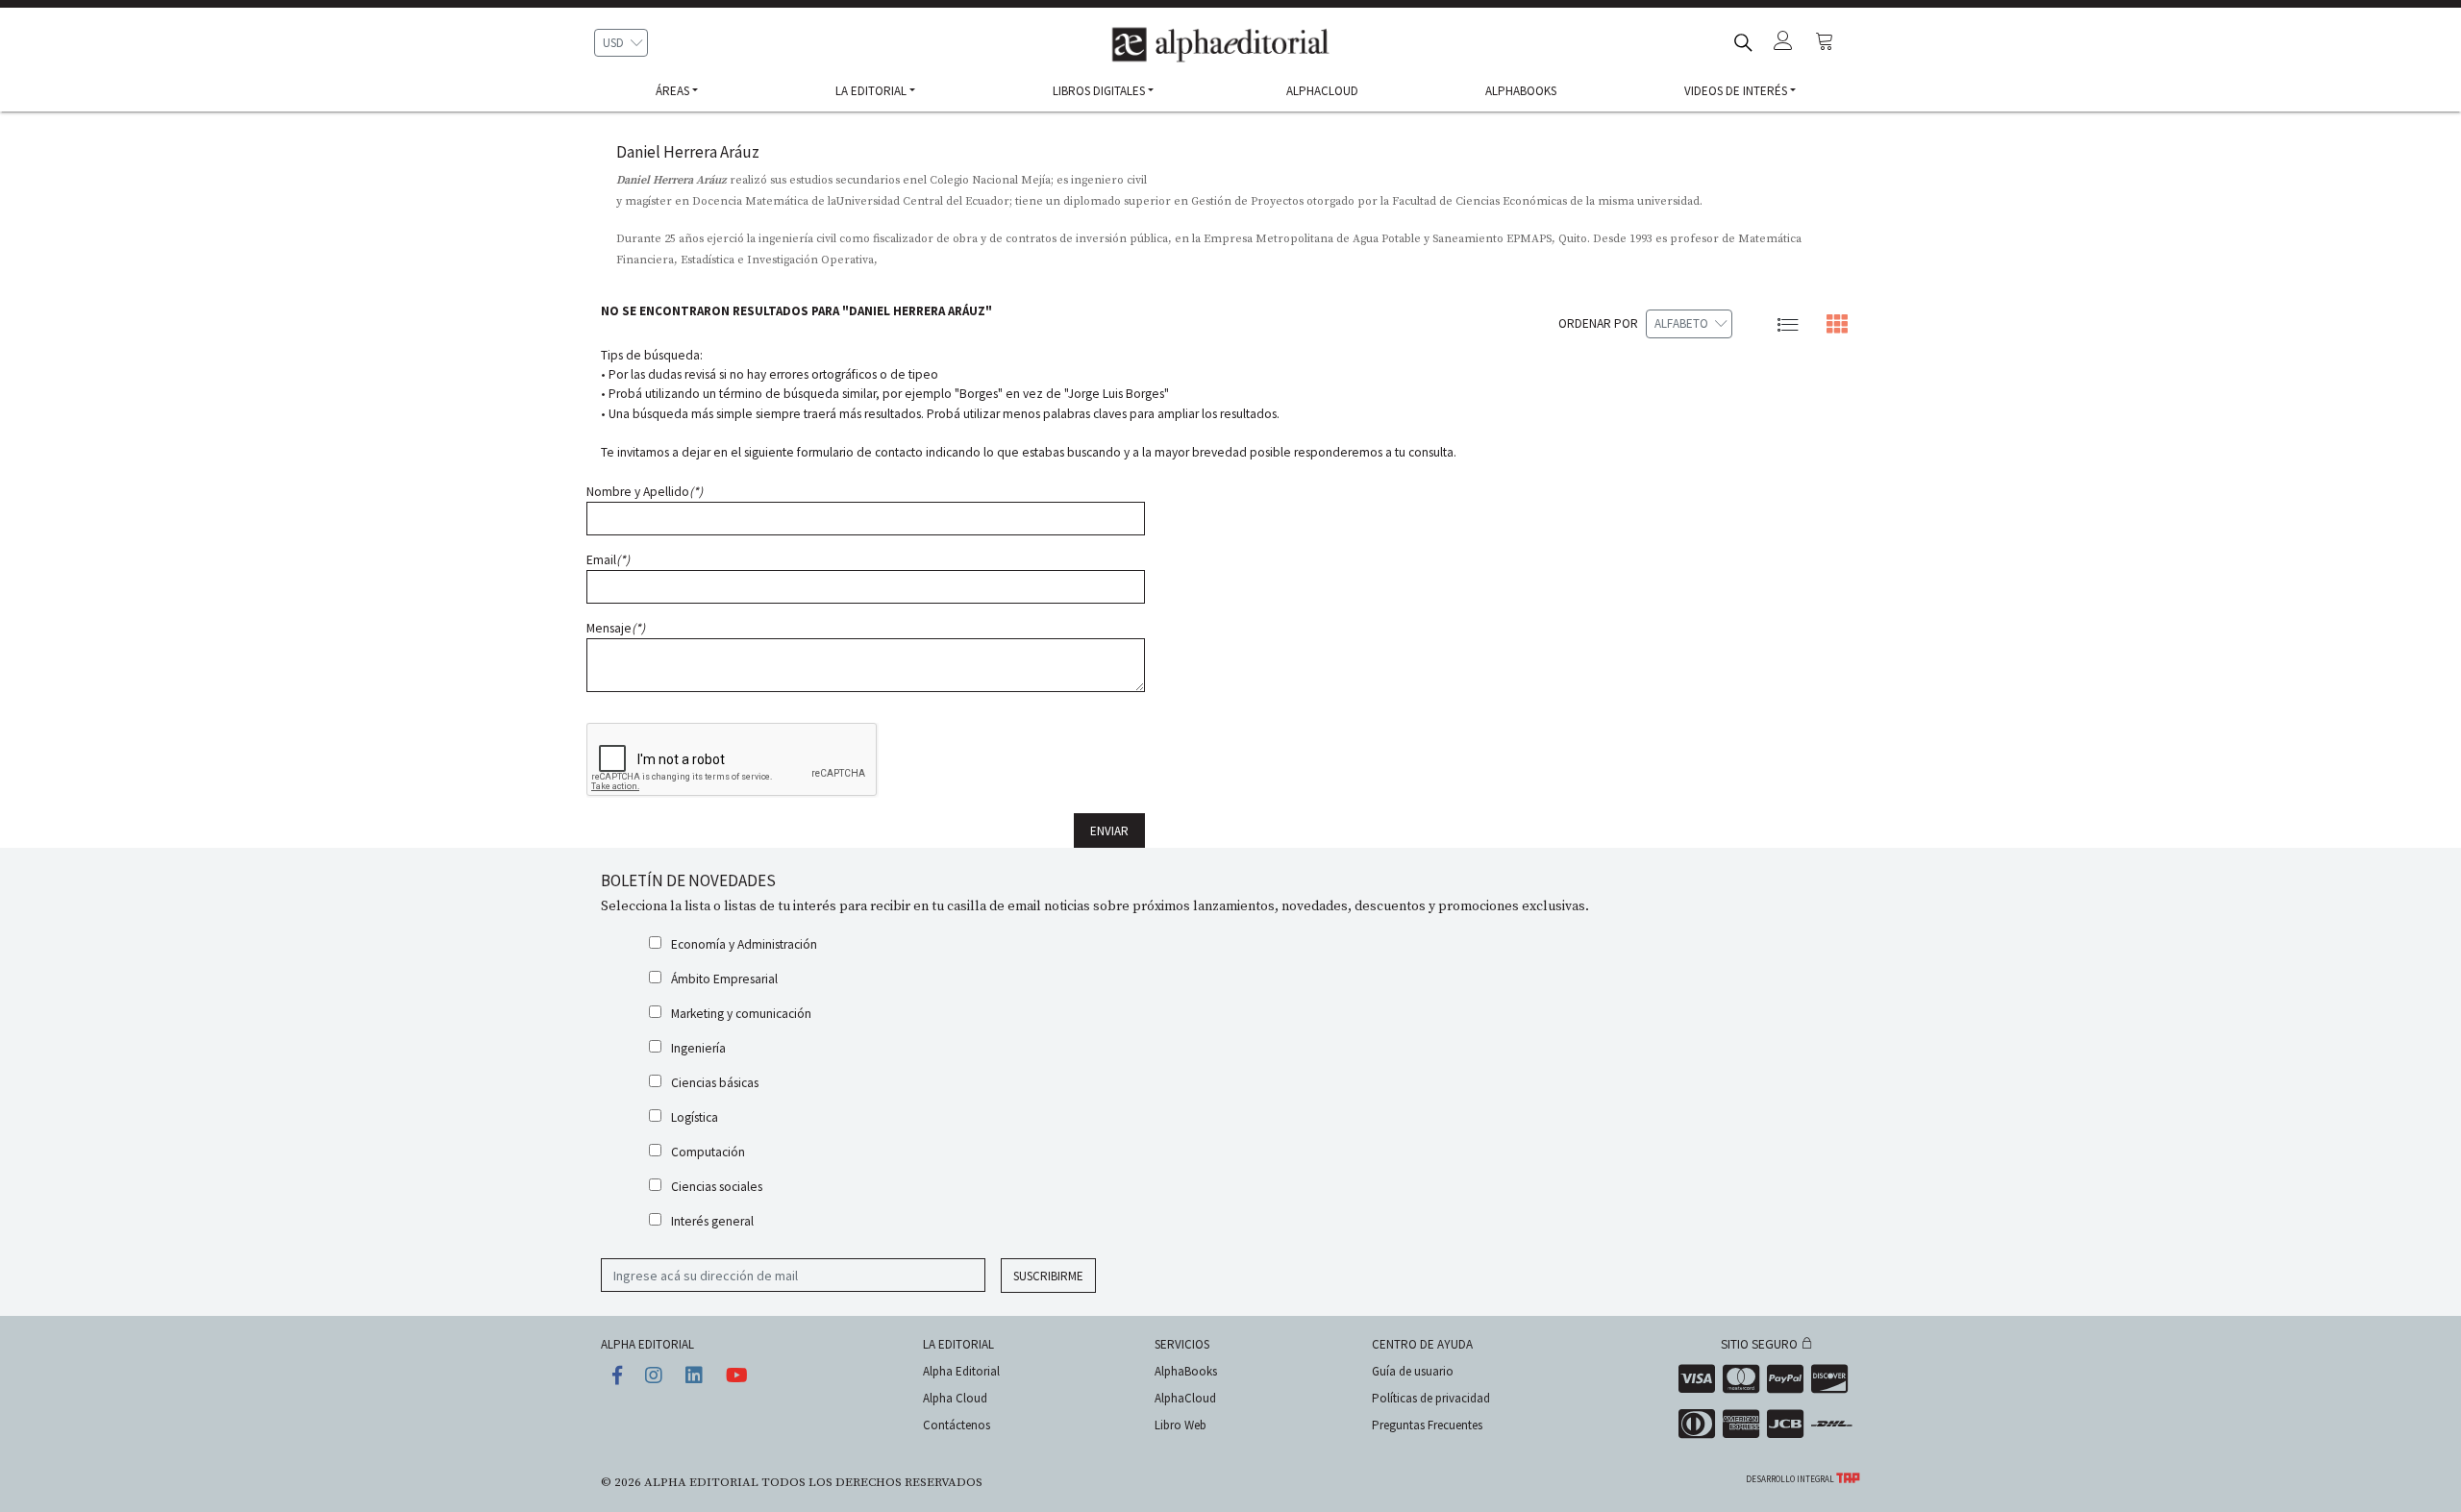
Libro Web (1181, 1425)
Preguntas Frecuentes (1427, 1425)
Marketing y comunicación (741, 1014)
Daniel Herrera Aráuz (688, 152)
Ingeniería (698, 1048)
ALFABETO (1681, 323)
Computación (708, 1152)
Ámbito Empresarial (724, 979)
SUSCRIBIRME (1048, 1276)
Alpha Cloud (955, 1398)
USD (613, 43)
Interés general (712, 1221)
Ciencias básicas (715, 1083)
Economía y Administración (744, 944)
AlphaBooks (1186, 1371)
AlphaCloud (1185, 1398)
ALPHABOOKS (1521, 91)
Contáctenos (957, 1425)
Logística (695, 1117)
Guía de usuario (1413, 1371)
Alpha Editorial (961, 1371)
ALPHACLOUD (1322, 91)
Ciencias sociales (717, 1187)
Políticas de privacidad (1431, 1398)
